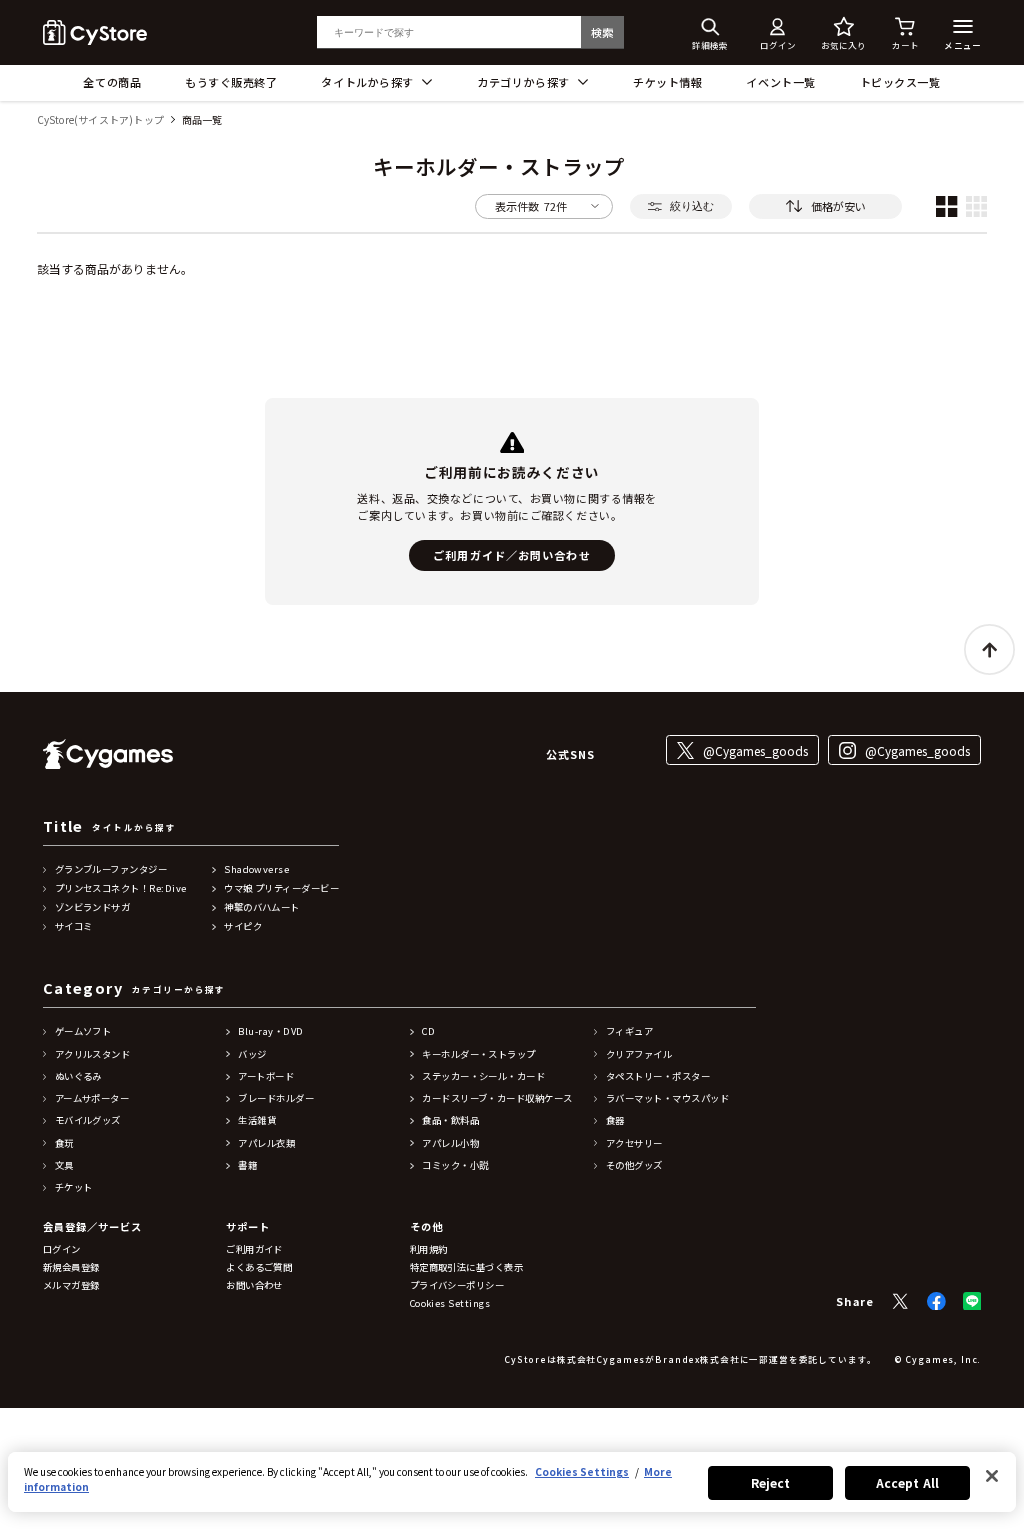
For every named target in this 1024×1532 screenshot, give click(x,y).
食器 (615, 1120)
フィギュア (629, 1031)
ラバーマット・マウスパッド (667, 1098)
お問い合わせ (254, 1285)
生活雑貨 (257, 1120)
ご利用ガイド (254, 1249)
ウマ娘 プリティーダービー (281, 888)
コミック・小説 (455, 1165)
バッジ (252, 1054)
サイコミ (74, 926)
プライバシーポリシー (457, 1285)
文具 (64, 1165)
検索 (602, 32)
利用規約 (429, 1249)
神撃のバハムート (262, 907)
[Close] (992, 1476)
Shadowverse (256, 869)
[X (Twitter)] (900, 1301)
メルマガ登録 (71, 1285)
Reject (771, 1482)
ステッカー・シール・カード (483, 1076)
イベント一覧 (780, 82)
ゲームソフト (83, 1031)
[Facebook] (936, 1301)
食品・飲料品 (450, 1120)
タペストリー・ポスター (658, 1076)
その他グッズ (634, 1165)
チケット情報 (667, 82)
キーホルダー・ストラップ (479, 1054)
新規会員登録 (71, 1267)
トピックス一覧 (900, 82)
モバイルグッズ (88, 1120)
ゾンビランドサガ (93, 907)
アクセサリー (634, 1143)
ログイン (62, 1249)
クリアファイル (639, 1054)
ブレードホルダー (276, 1098)
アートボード (266, 1076)
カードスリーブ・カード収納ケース (497, 1098)
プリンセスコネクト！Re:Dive (121, 888)
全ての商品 (112, 82)
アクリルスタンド (93, 1054)
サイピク (243, 926)
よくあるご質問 (259, 1267)
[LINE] (972, 1301)
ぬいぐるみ (78, 1076)
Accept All (907, 1482)
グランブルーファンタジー (111, 869)
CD (428, 1031)
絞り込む (692, 206)
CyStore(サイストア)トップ (100, 120)
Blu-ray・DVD (270, 1031)
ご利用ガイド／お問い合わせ (511, 555)
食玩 (64, 1143)
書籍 (247, 1165)
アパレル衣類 (266, 1143)
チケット (74, 1187)
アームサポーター (92, 1098)
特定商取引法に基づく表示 (467, 1267)
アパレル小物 (450, 1143)
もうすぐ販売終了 (231, 82)
